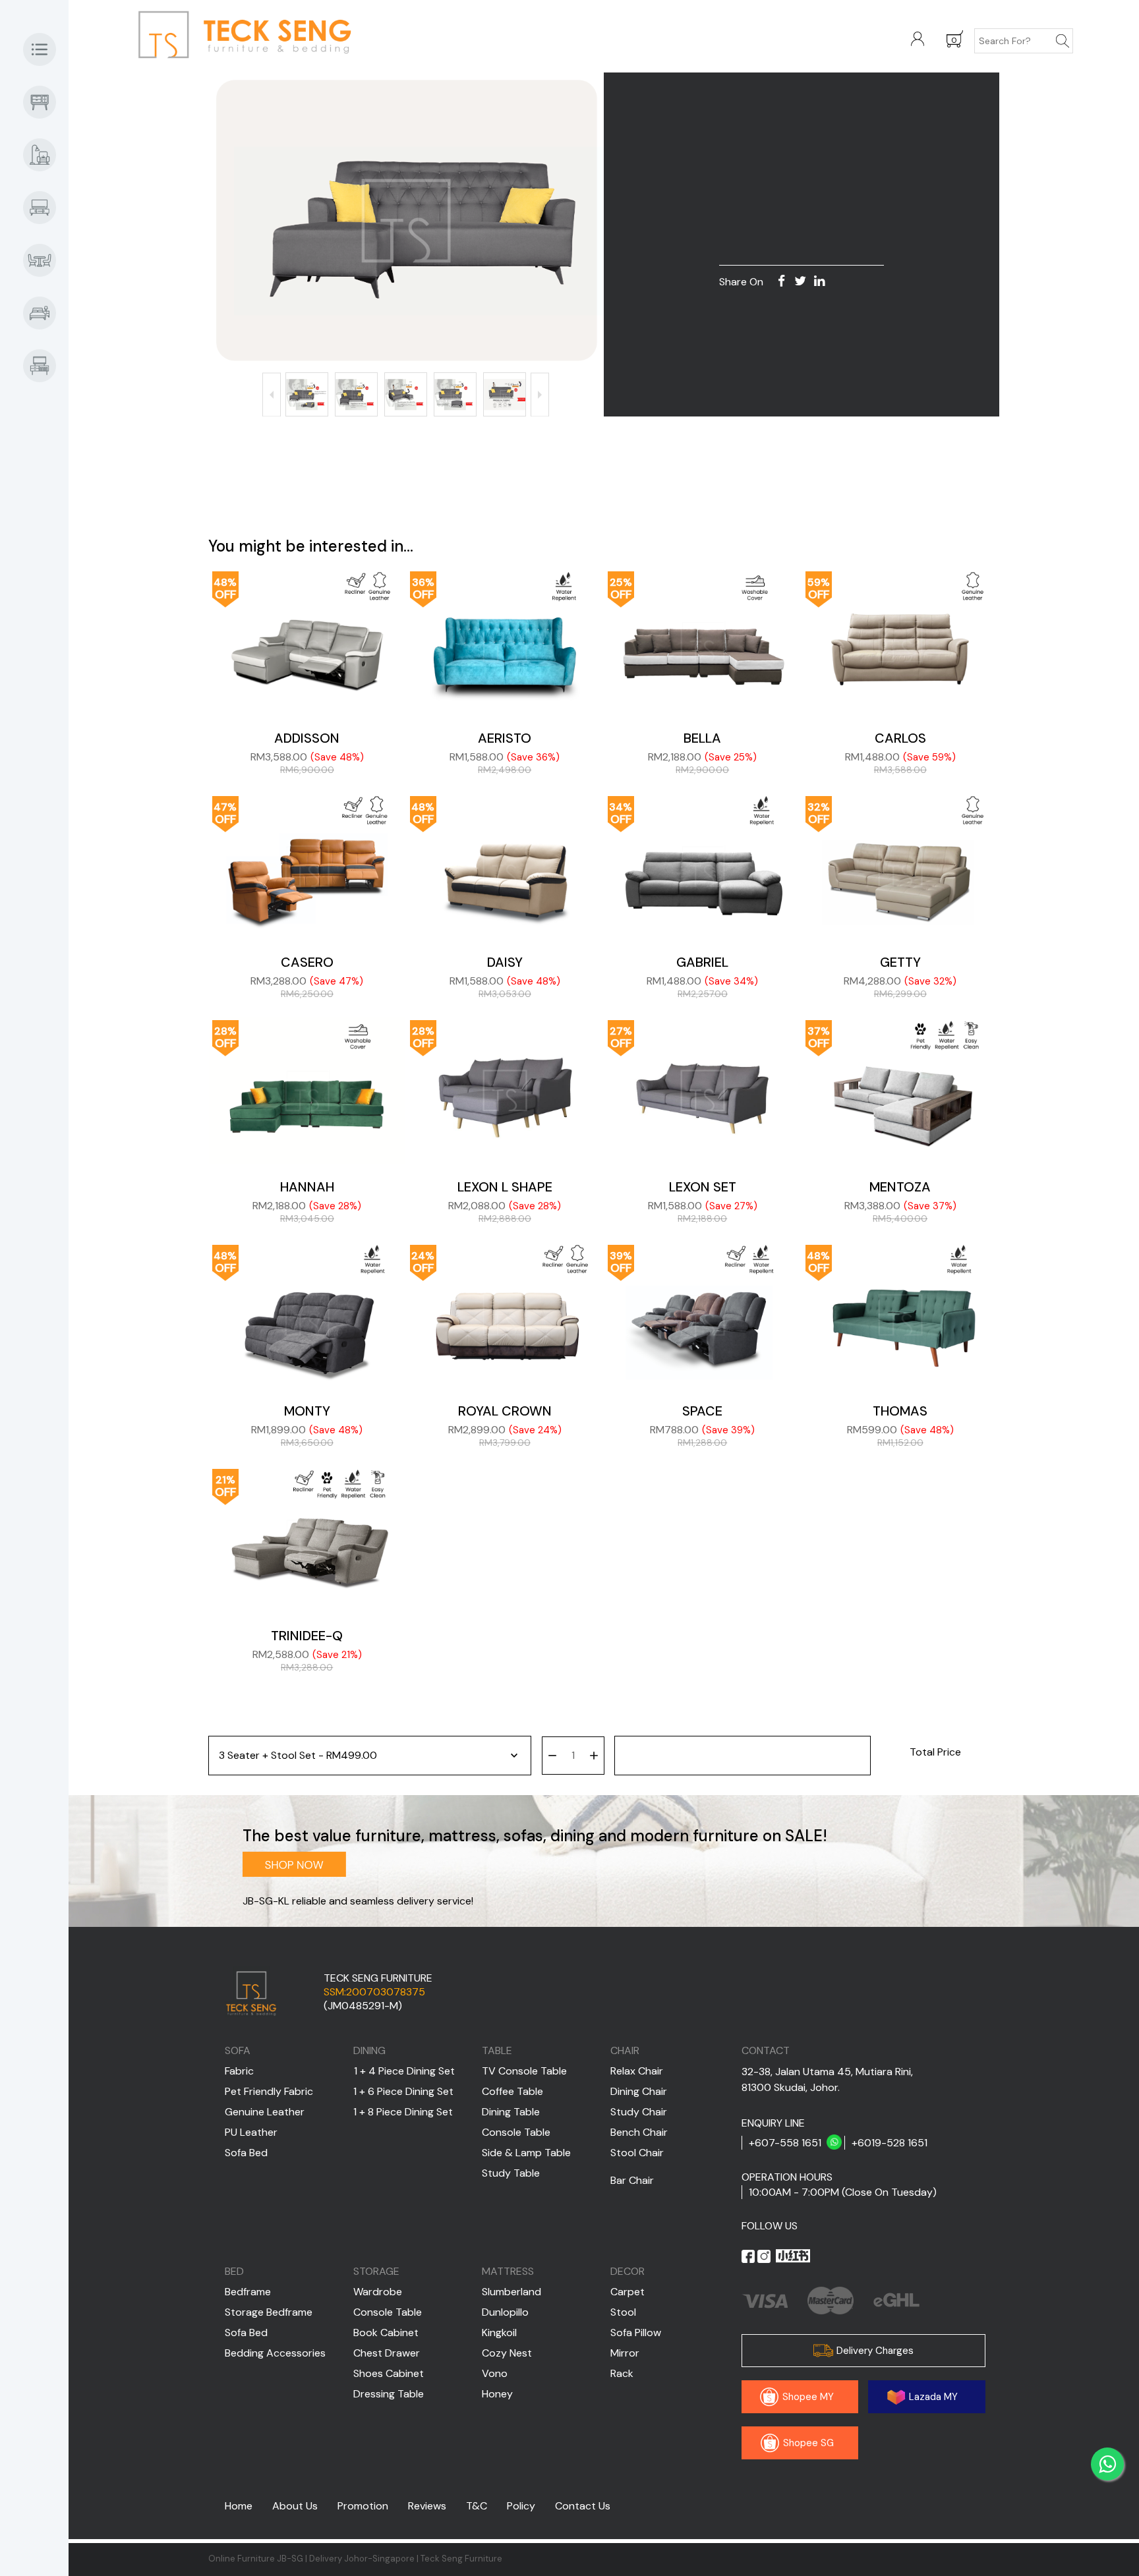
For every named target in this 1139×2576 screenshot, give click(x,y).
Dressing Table (389, 2394)
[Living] (46, 208)
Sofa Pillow (636, 2333)
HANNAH (307, 1187)
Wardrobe (378, 2292)
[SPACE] (703, 1315)
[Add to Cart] (743, 1756)
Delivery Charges (874, 2351)
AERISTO (505, 738)
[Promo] (46, 102)
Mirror (625, 2353)
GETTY (900, 962)
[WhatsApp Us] (834, 2143)
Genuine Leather (265, 2112)
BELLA (702, 738)
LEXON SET (703, 1187)
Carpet (628, 2292)
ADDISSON (307, 738)
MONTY (307, 1411)
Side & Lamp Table (526, 2153)
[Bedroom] (46, 313)
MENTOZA (900, 1187)
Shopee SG (807, 2443)
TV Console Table (524, 2071)
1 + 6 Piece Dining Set (403, 2091)
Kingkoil (499, 2333)
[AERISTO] (505, 642)
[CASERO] (307, 867)
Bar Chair (632, 2180)
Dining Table (511, 2112)
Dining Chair (639, 2091)
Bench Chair (639, 2132)
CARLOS (900, 738)
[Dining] (46, 260)
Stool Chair (637, 2153)
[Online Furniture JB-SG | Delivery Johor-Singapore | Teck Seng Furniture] (283, 38)
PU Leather (251, 2132)
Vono (495, 2373)
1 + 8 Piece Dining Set (403, 2112)
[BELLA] (703, 642)
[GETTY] (900, 867)
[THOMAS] (900, 1315)
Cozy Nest (507, 2353)
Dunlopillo (505, 2312)
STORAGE (376, 2271)
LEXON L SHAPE (505, 1187)
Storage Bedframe (269, 2312)
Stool (623, 2312)
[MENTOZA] (900, 1091)
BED (234, 2271)
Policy (521, 2506)
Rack (622, 2373)
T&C (477, 2506)
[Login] (918, 40)
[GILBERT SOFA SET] (406, 221)
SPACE (702, 1411)
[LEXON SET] (703, 1091)
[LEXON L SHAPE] (505, 1091)
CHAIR (625, 2050)
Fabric (239, 2071)
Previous (272, 394)
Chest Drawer (387, 2353)
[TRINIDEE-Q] (307, 1539)
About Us (295, 2506)
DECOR (628, 2271)
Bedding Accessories (275, 2353)
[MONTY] (307, 1315)
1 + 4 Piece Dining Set (404, 2071)
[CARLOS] (900, 642)
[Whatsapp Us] (1107, 2464)
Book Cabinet (386, 2333)
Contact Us (583, 2506)
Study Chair (639, 2112)
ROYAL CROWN (505, 1411)
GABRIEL (702, 962)
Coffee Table (512, 2091)
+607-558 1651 (785, 2143)
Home (239, 2506)
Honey (497, 2394)
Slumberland (511, 2292)
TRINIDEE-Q (307, 1636)
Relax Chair (637, 2071)
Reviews (427, 2506)
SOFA (238, 2050)
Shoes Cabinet (389, 2373)
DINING (369, 2050)
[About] (46, 49)
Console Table (516, 2132)
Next (540, 394)
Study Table (511, 2173)
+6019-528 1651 (890, 2143)
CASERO (307, 962)
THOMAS (900, 1411)
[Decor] (46, 366)
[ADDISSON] (307, 642)
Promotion (363, 2506)
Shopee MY (807, 2397)
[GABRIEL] (703, 867)
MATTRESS (508, 2271)
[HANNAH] (307, 1091)
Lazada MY (932, 2397)
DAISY (505, 962)
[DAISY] (505, 867)
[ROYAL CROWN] (505, 1315)
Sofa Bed (246, 2153)
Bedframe (248, 2292)
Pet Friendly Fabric (269, 2091)
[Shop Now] (46, 155)
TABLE (497, 2050)
